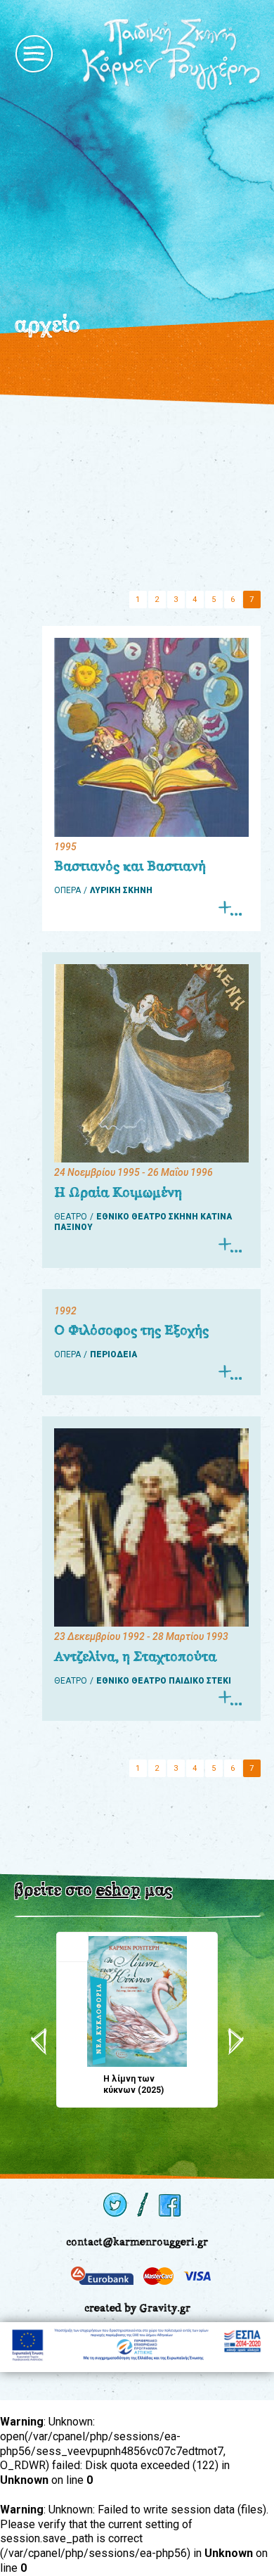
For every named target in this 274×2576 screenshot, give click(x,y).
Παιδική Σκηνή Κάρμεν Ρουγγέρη (171, 54)
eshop (118, 1890)
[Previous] (39, 2042)
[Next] (236, 2042)
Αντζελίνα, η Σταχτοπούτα (135, 1656)
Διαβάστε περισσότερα (229, 908)
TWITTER (115, 2205)
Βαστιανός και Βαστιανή (130, 866)
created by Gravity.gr (137, 2308)
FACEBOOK (171, 2205)
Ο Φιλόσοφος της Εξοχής (131, 1330)
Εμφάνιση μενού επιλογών (34, 54)
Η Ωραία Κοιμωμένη (118, 1192)
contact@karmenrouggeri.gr (137, 2242)
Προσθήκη (72, 1947)
